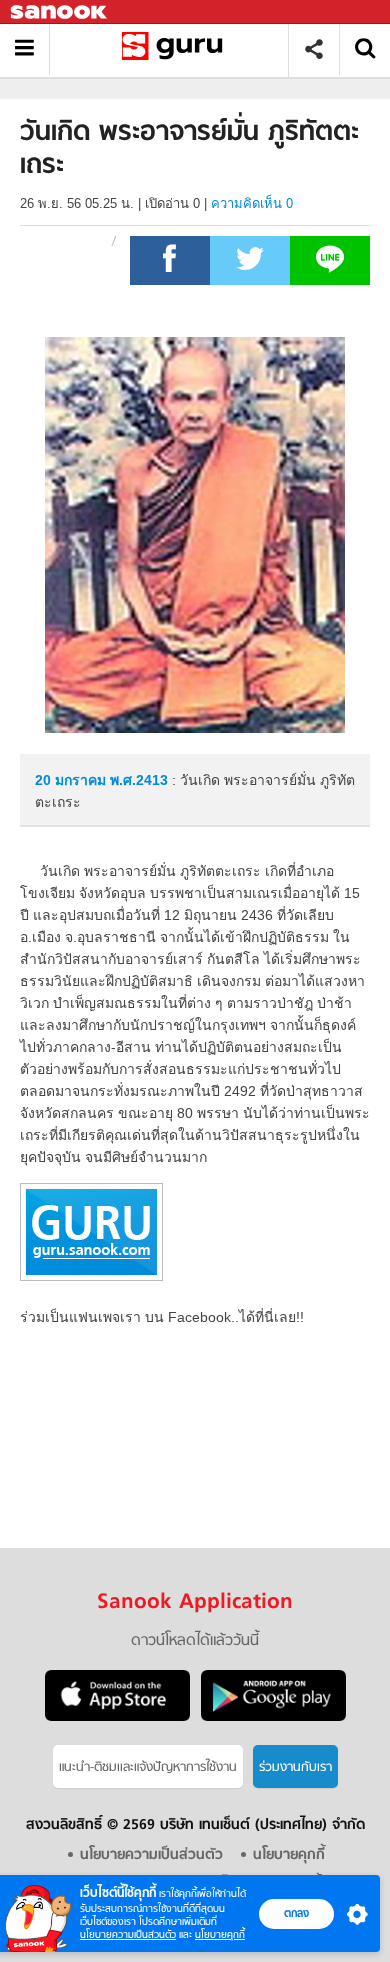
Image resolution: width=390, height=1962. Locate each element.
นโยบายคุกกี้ (220, 1934)
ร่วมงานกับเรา (295, 1767)
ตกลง (296, 1913)
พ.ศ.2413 (139, 780)
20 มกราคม (72, 780)
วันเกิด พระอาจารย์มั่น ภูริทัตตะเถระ (176, 49)
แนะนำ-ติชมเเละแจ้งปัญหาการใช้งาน (148, 1767)
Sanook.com (60, 12)
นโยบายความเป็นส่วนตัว (128, 1934)
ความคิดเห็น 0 (252, 203)
